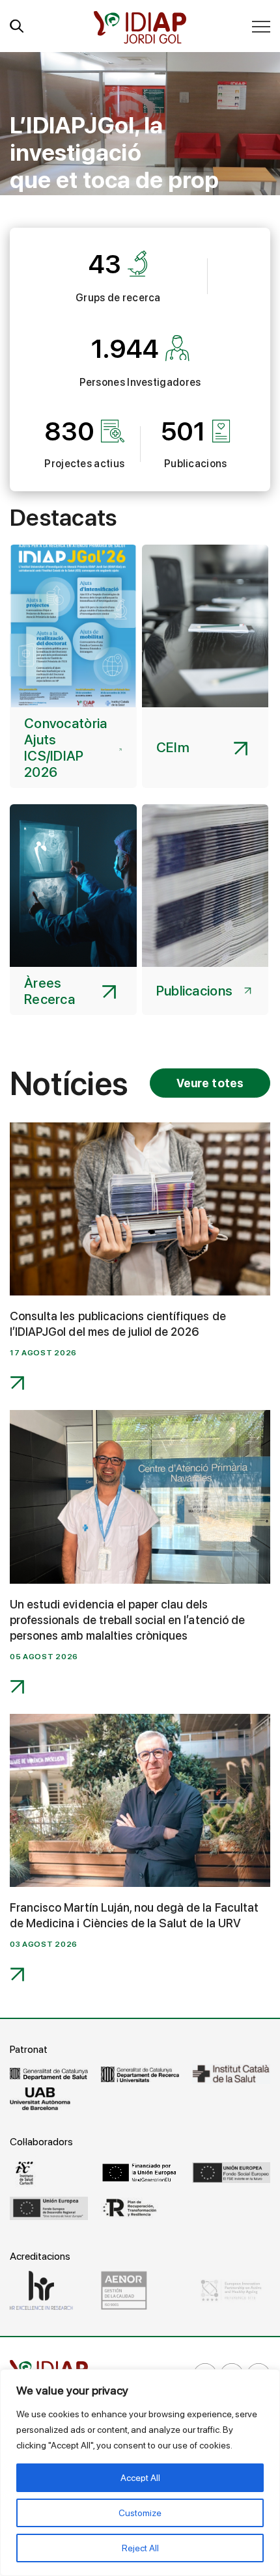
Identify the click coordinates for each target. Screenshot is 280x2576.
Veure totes (210, 1083)
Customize (140, 2513)
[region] (140, 2473)
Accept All (140, 2478)
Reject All (140, 2548)
